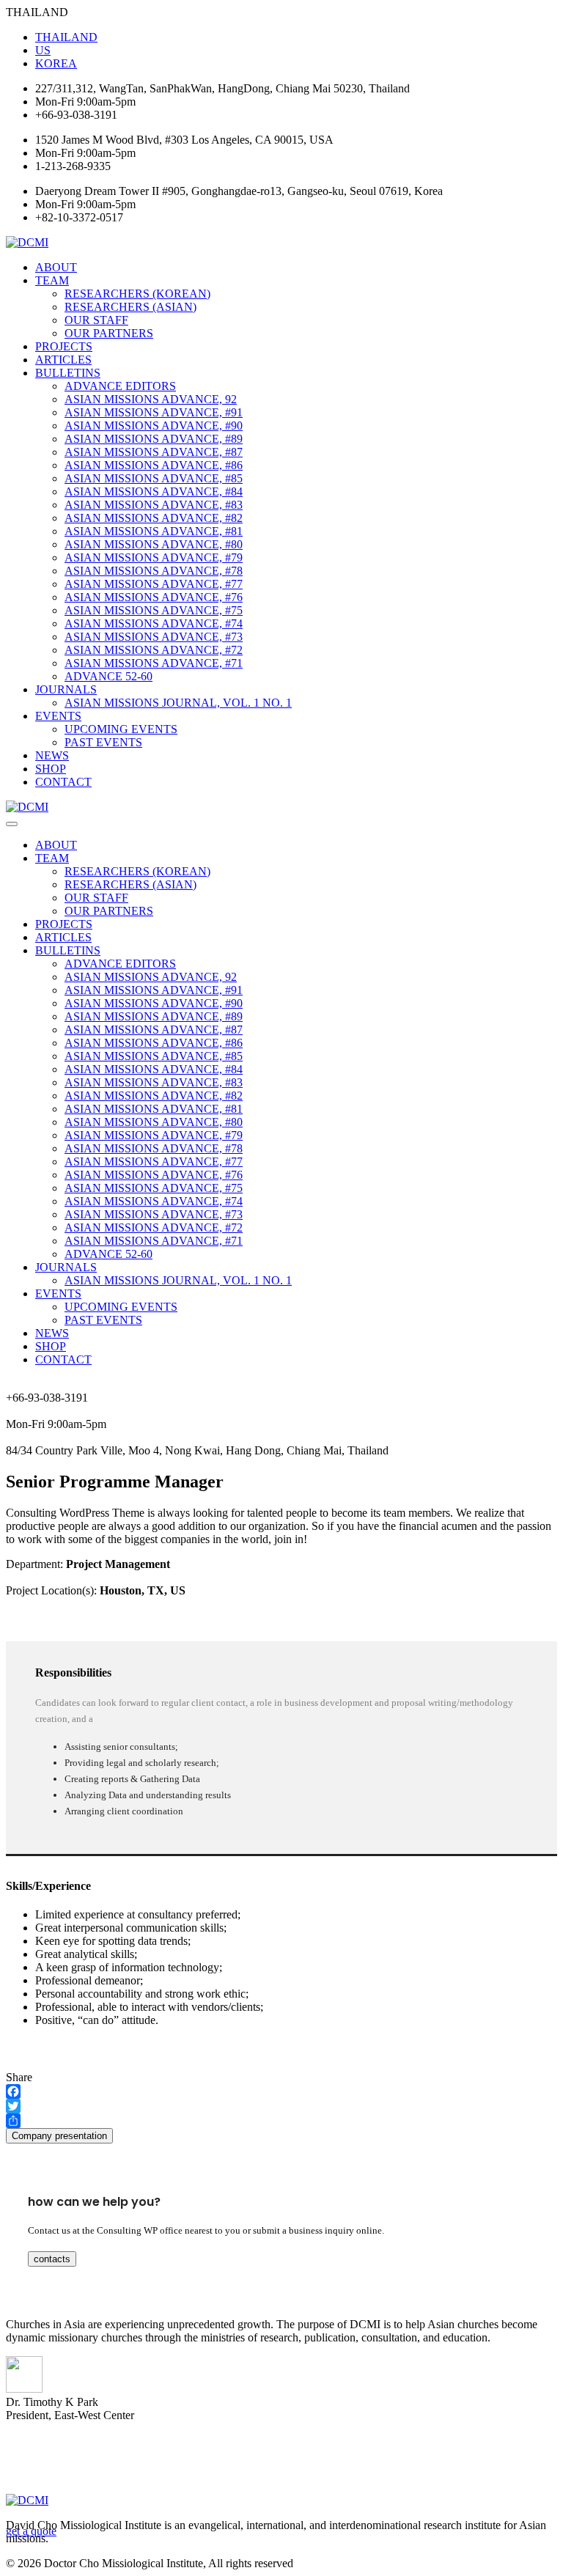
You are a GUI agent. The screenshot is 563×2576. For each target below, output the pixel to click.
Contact (63, 782)
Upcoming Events (121, 729)
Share (19, 2077)
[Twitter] (281, 2106)
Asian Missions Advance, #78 (154, 571)
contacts (52, 2259)
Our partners (109, 333)
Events (58, 716)
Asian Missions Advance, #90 (154, 426)
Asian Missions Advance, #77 (154, 584)
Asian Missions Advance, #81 (154, 531)
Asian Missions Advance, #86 (154, 465)
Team (52, 280)
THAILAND (66, 37)
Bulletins (68, 373)
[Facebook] (281, 2091)
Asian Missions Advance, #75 (154, 610)
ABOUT (56, 267)
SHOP (51, 769)
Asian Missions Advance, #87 (154, 452)
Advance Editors (120, 386)
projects (64, 346)
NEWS (52, 755)
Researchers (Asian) (130, 307)
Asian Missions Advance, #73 (154, 637)
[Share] (281, 2121)
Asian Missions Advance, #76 (154, 597)
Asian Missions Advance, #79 (154, 557)
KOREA (56, 63)
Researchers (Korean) (137, 294)
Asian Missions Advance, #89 (154, 439)
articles (63, 360)
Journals (66, 689)
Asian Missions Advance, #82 (154, 518)
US (43, 50)
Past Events (103, 742)
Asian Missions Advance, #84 (154, 492)
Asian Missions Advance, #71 (154, 663)
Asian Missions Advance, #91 (154, 412)
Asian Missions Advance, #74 (154, 623)
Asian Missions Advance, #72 (154, 650)
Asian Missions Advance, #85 (154, 478)
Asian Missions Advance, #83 (154, 505)
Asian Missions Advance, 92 (151, 399)
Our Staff (96, 320)
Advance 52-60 (108, 676)
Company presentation (59, 2136)
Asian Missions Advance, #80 (154, 544)
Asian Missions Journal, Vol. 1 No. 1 (178, 703)
